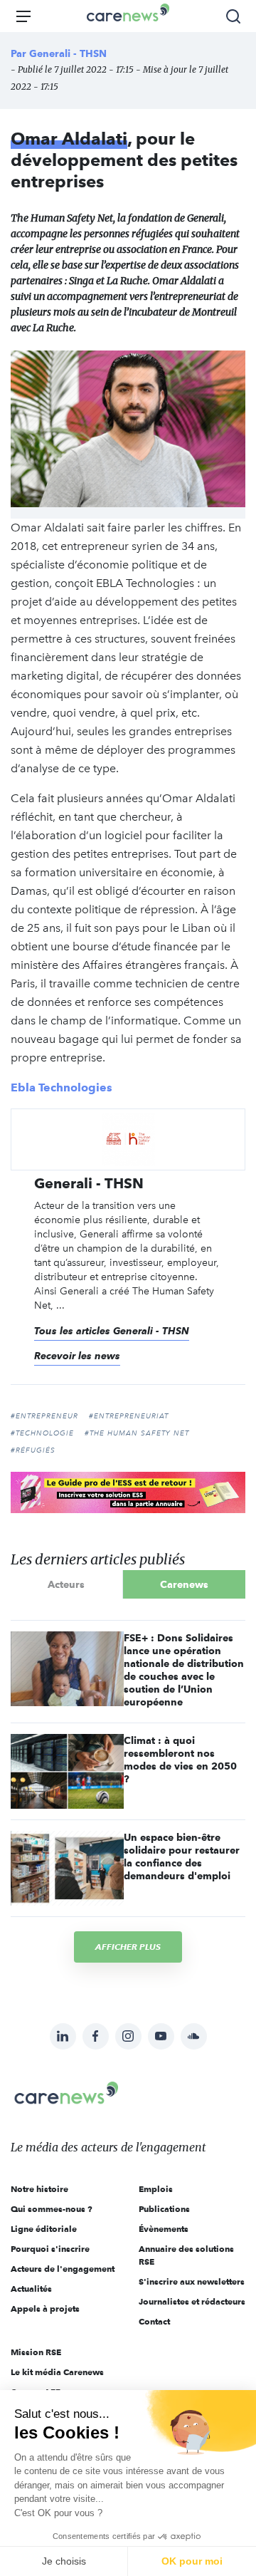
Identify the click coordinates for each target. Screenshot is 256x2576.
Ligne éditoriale (44, 2229)
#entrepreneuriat (129, 1416)
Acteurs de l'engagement (63, 2269)
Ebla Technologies (62, 1087)
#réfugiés (33, 1450)
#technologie (42, 1433)
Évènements (164, 2229)
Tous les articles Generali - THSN (112, 1331)
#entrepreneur (44, 1416)
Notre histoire (39, 2189)
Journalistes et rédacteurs (192, 2301)
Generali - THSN (68, 53)
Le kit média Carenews (57, 2372)
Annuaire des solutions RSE (186, 2255)
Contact (154, 2321)
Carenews (184, 1584)
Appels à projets (45, 2308)
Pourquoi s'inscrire (50, 2249)
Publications (164, 2209)
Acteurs (66, 1584)
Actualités (31, 2289)
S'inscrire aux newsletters (192, 2281)
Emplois (156, 2189)
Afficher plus (128, 1947)
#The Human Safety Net (137, 1433)
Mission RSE (36, 2352)
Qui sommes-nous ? (52, 2209)
